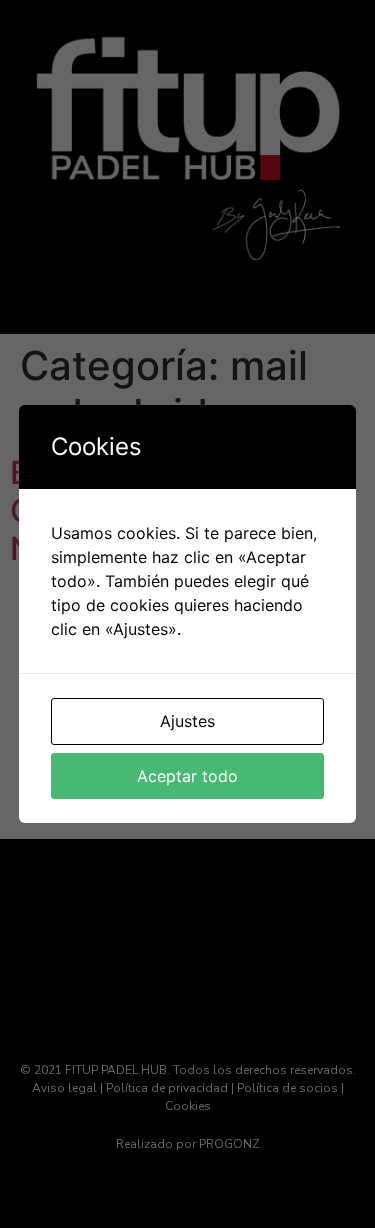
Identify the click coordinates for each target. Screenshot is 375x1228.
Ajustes (187, 721)
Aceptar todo (187, 776)
